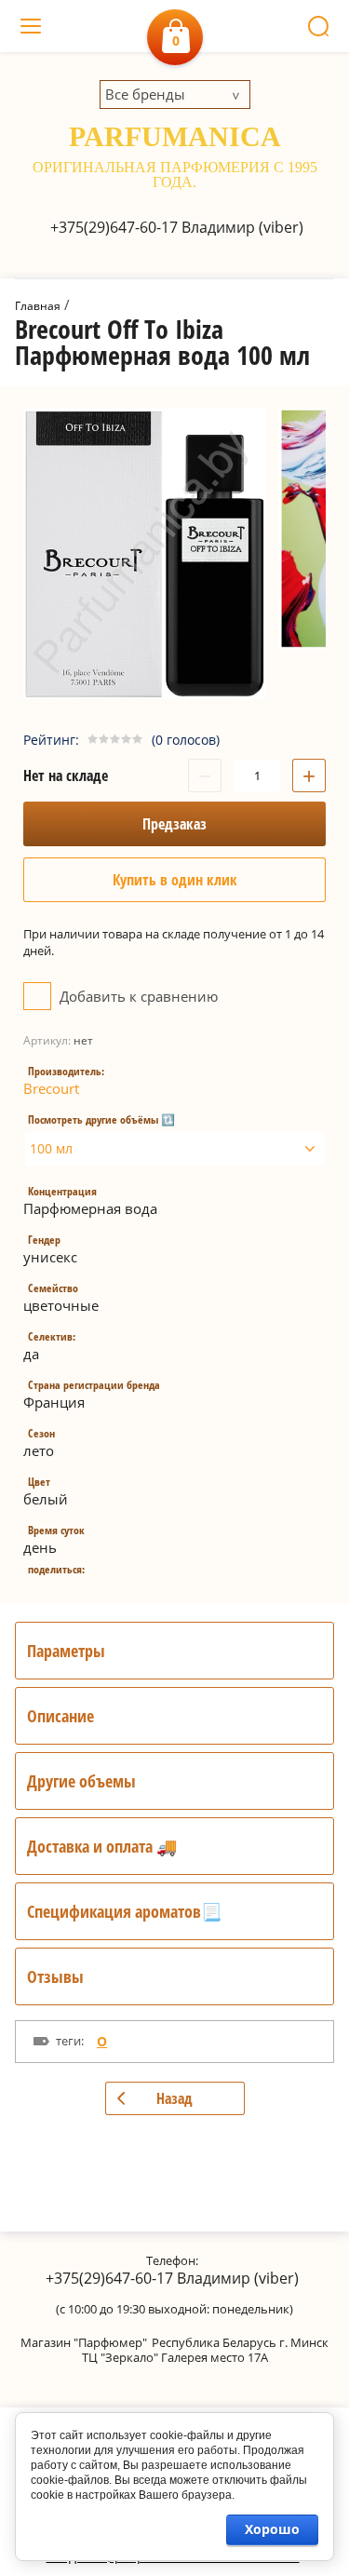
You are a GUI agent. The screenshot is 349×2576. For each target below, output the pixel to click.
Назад (174, 2098)
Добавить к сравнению (137, 996)
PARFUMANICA (175, 136)
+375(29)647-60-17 (114, 227)
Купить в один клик (175, 880)
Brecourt (51, 1088)
